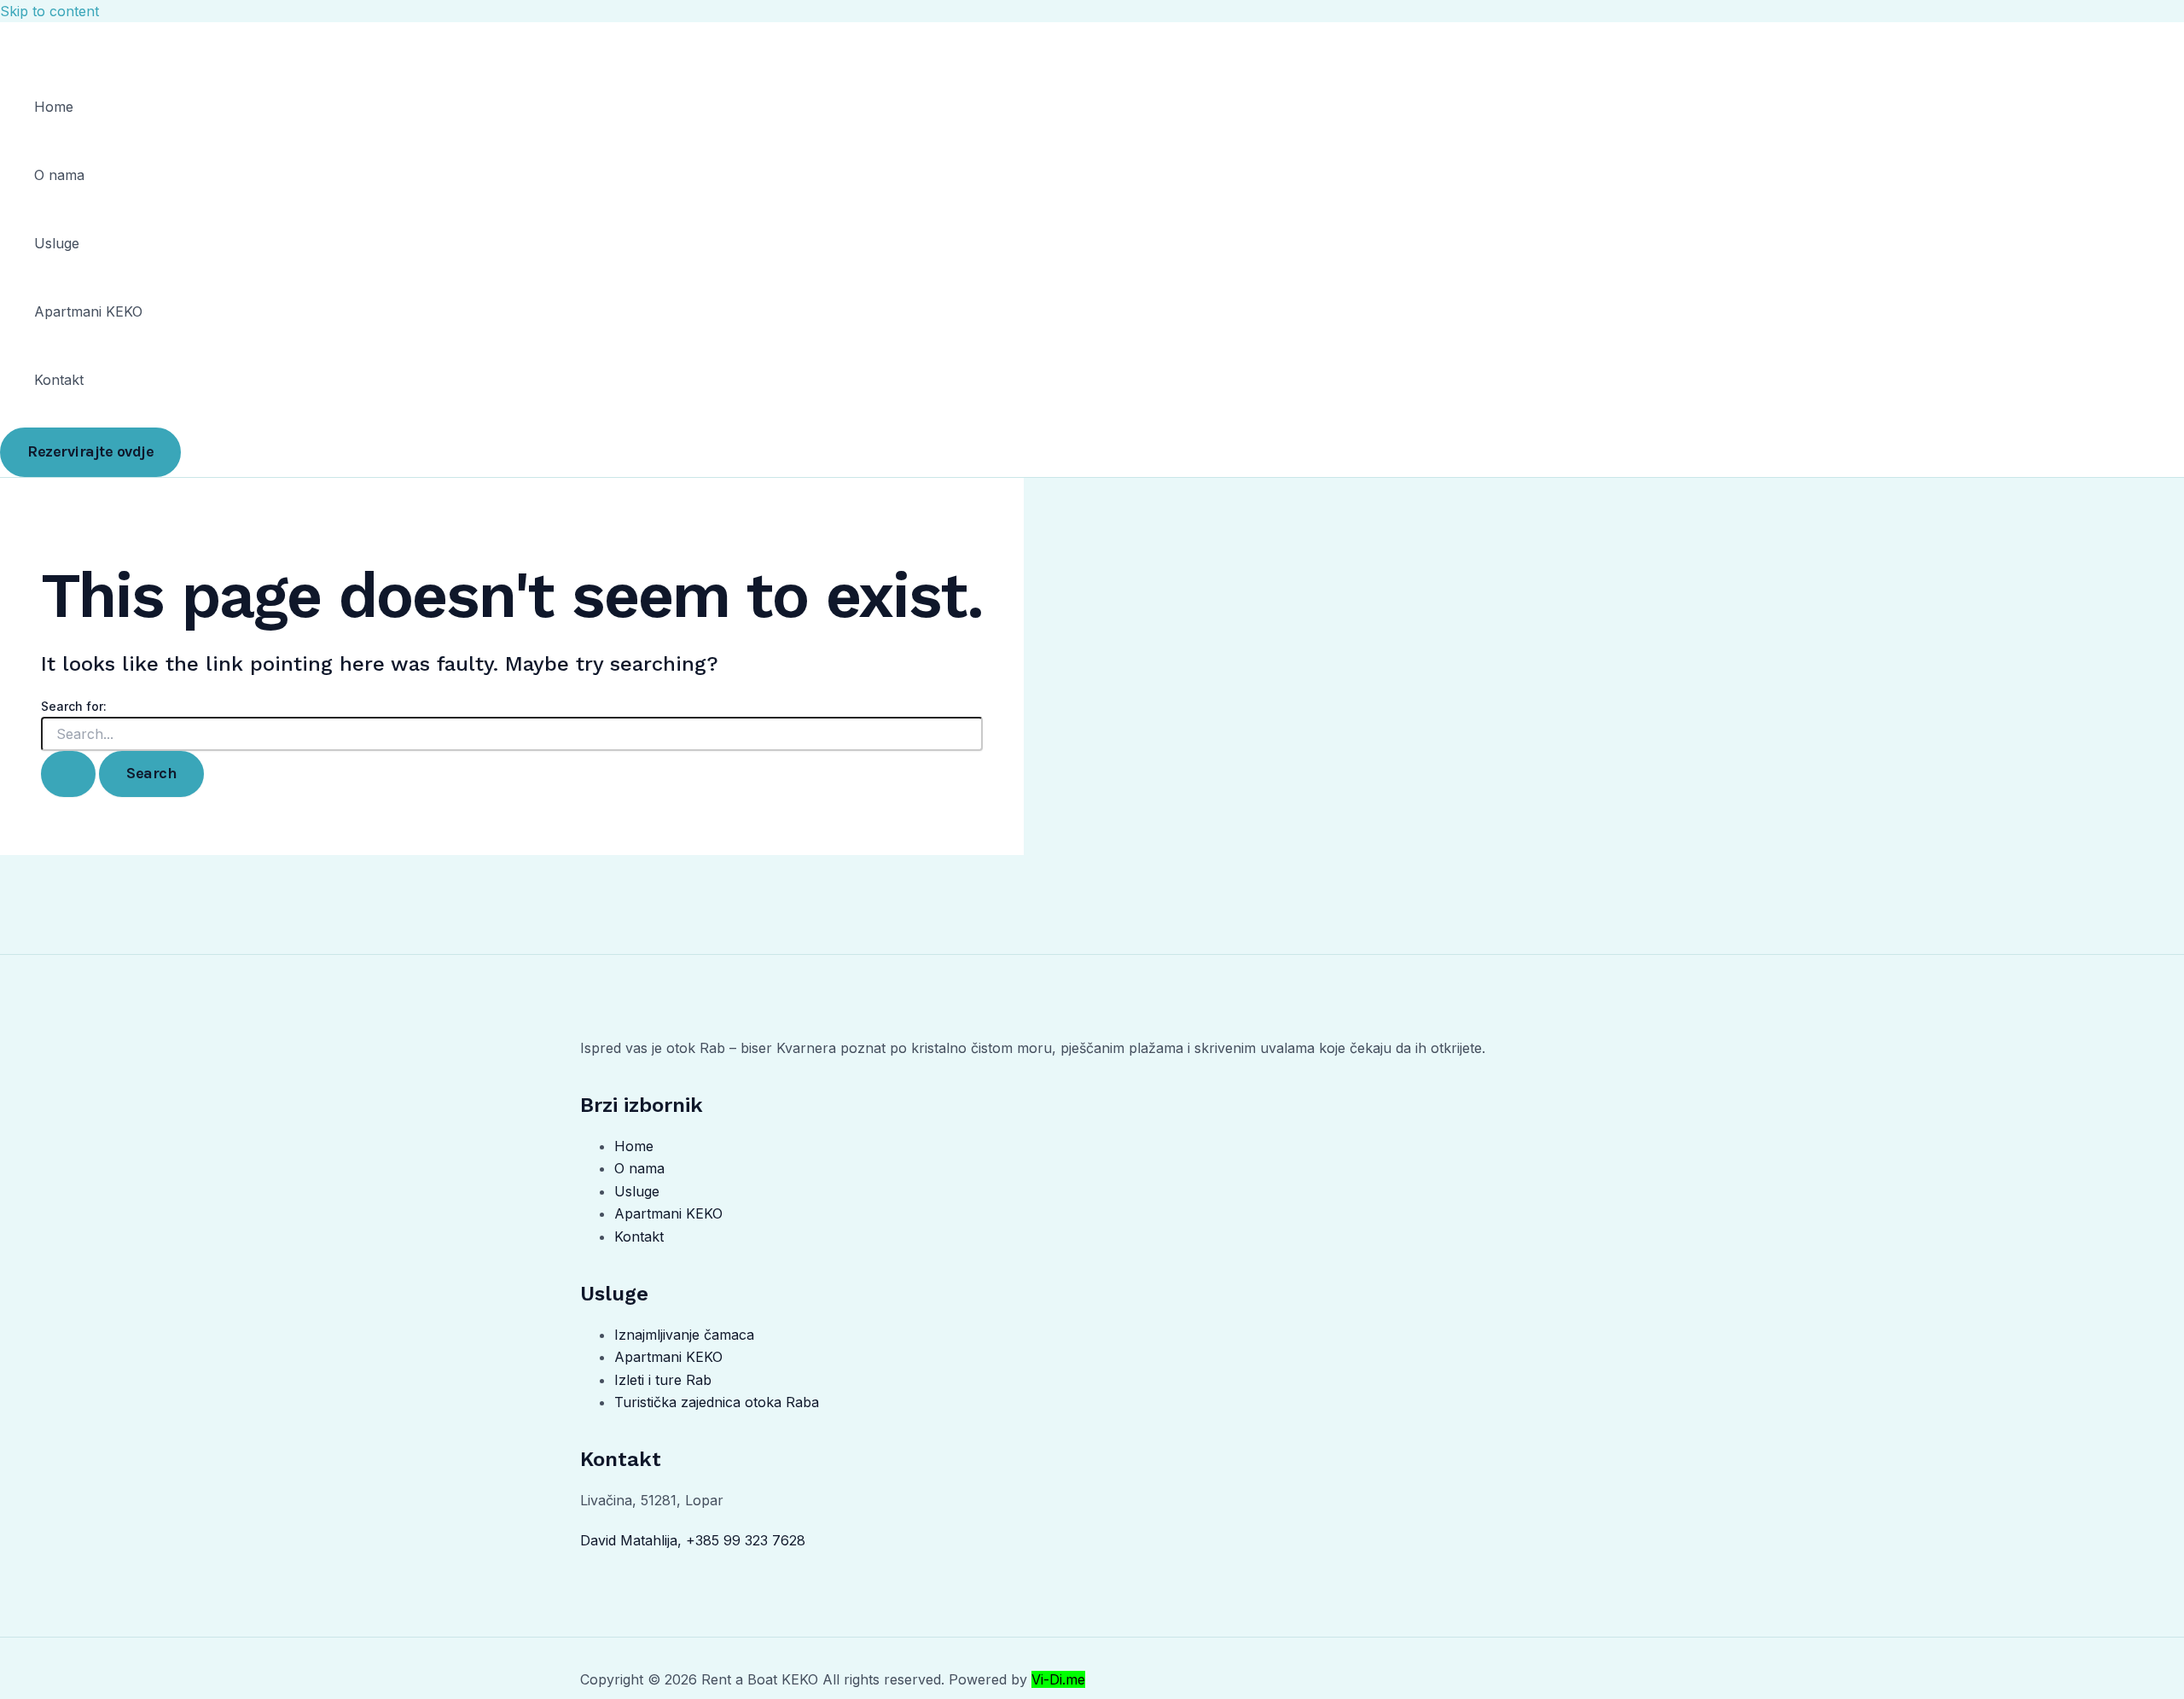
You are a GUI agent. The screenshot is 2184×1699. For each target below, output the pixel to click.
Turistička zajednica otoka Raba (717, 1402)
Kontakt (59, 380)
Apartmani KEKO (88, 311)
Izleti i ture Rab (663, 1380)
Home (54, 107)
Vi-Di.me (1058, 1679)
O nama (59, 175)
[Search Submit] (68, 774)
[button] (90, 452)
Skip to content (49, 11)
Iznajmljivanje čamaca (684, 1335)
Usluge (57, 243)
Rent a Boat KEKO (96, 40)
